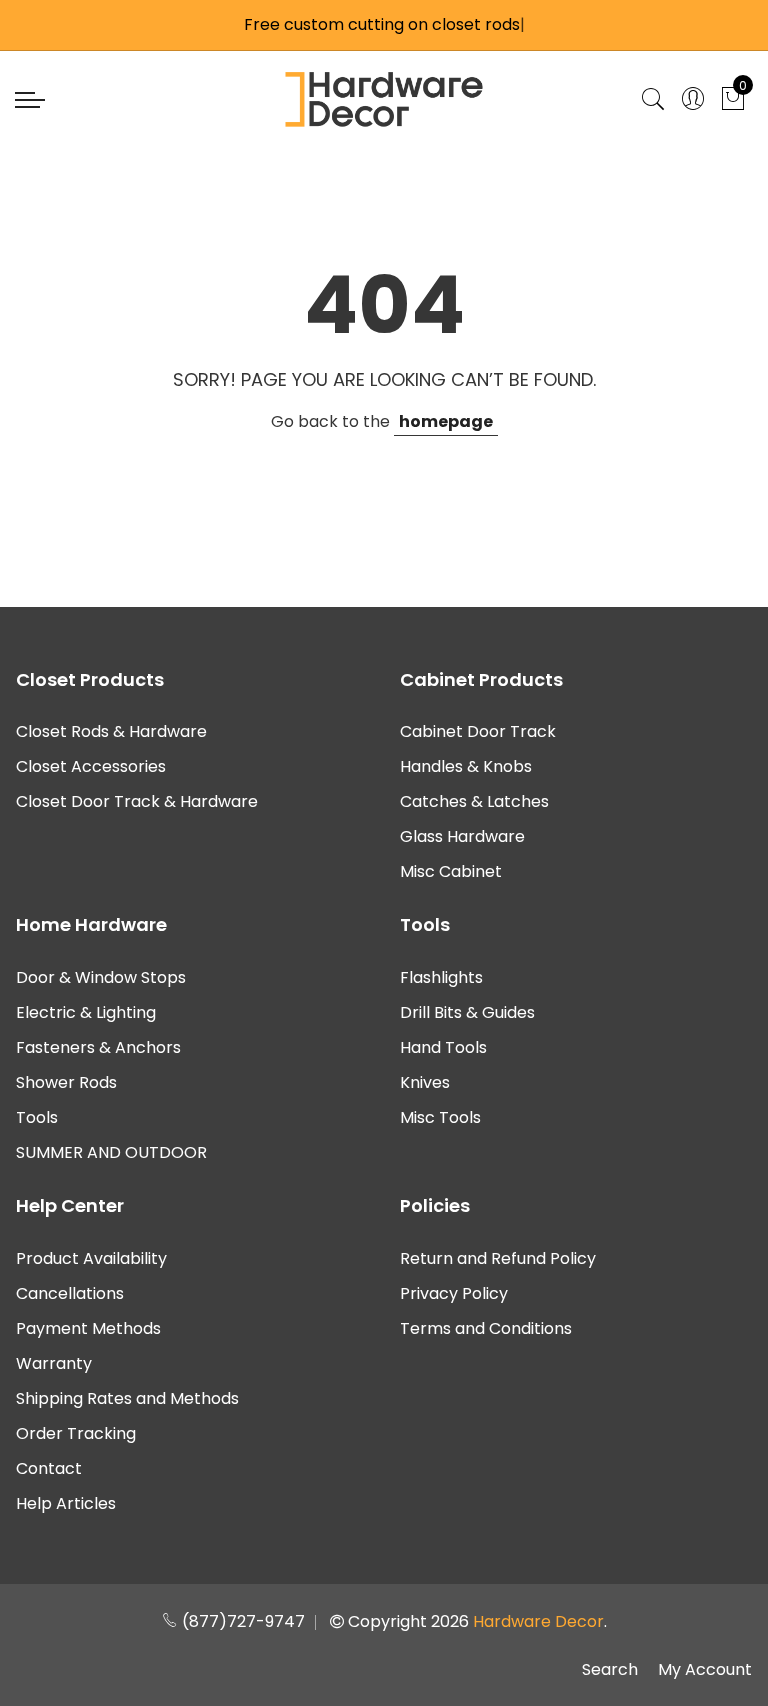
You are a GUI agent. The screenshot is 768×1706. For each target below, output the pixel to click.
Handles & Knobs (466, 766)
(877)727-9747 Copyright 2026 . (392, 1621)
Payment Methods (88, 1328)
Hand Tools (443, 1047)
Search (610, 1669)
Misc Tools (440, 1117)
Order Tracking (76, 1433)
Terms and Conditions (486, 1328)
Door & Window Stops (101, 977)
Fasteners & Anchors (98, 1047)
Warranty (54, 1363)
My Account (705, 1669)
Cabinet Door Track (478, 731)
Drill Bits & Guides (467, 1012)
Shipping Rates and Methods (127, 1398)
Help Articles (66, 1503)
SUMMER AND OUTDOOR (111, 1152)
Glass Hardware (462, 836)
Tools (37, 1117)
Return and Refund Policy (498, 1258)
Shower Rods (66, 1082)
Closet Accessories (91, 766)
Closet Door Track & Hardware (137, 801)
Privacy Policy (454, 1293)
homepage (446, 421)
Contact (49, 1468)
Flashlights (441, 977)
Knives (425, 1082)
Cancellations (70, 1293)
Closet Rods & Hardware (111, 731)
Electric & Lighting (86, 1012)
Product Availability (91, 1258)
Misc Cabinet (451, 871)
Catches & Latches (474, 801)
